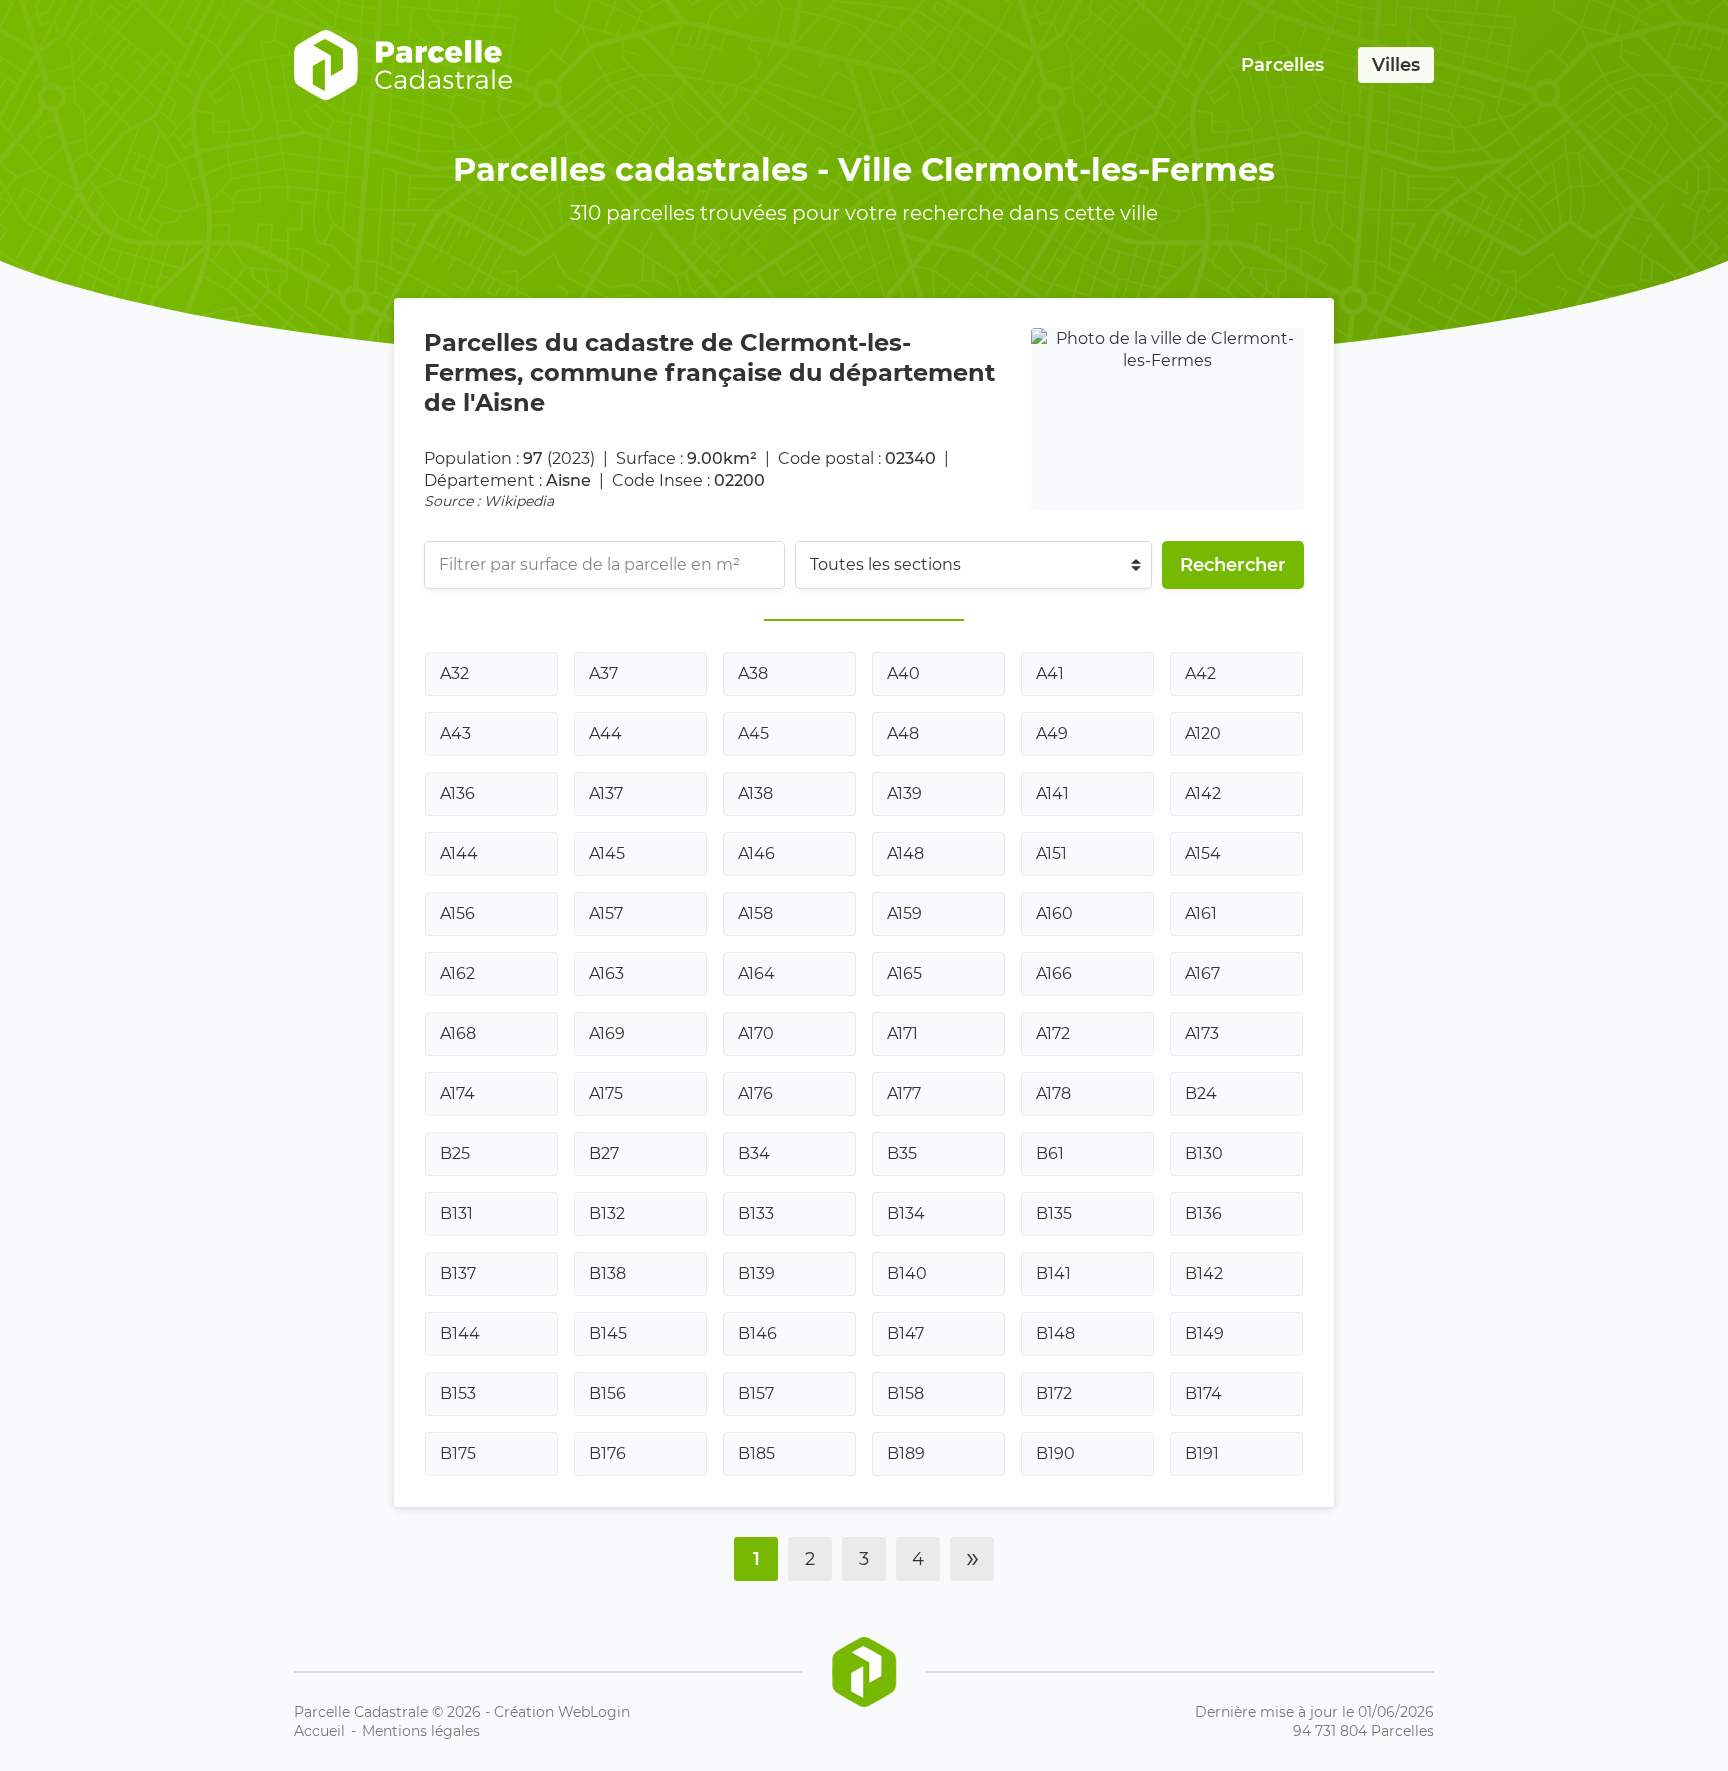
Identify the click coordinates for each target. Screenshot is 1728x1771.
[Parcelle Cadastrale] (403, 65)
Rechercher (1233, 565)
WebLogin (594, 1712)
